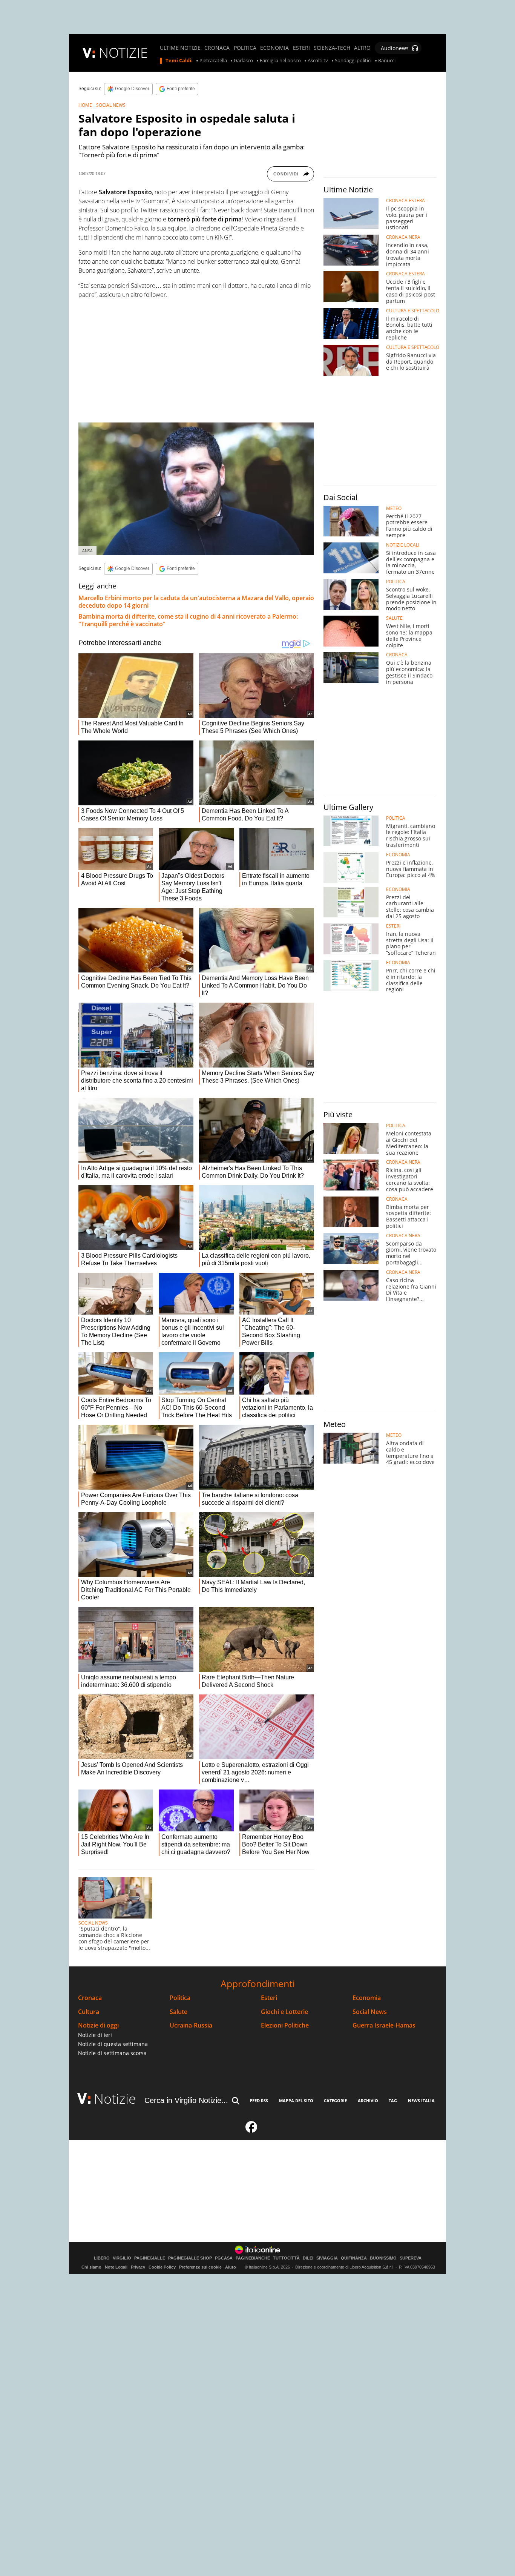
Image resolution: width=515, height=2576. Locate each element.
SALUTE (394, 618)
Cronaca (90, 1998)
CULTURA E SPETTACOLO (413, 311)
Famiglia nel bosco (280, 61)
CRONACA (217, 48)
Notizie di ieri (95, 2035)
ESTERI (301, 48)
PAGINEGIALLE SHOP (190, 2258)
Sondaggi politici (353, 61)
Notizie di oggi (98, 2025)
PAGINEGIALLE (150, 2258)
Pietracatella (213, 61)
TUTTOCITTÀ (286, 2258)
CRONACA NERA (403, 237)
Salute (179, 2012)
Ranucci (387, 61)
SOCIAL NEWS (111, 105)
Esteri (269, 1998)
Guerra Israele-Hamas (384, 2025)
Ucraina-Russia (191, 2025)
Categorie (335, 2101)
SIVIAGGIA (327, 2258)
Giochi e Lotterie (284, 2012)
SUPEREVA (411, 2258)
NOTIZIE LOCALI (403, 545)
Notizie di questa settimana (113, 2044)
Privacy (138, 2267)
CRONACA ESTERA (405, 201)
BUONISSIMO (383, 2258)
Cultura (89, 2012)
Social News (370, 2012)
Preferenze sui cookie (200, 2267)
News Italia (421, 2101)
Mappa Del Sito (296, 2101)
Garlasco (243, 61)
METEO (394, 508)
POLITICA (245, 48)
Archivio (368, 2101)
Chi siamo (91, 2267)
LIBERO (102, 2258)
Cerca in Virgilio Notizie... (186, 2100)
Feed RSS (259, 2101)
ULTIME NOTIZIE (180, 48)
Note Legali (116, 2267)
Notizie (115, 2099)
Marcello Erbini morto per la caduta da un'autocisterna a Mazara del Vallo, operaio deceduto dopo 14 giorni (196, 602)
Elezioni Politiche (285, 2025)
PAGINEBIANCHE (253, 2258)
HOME (85, 105)
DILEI (308, 2258)
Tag (393, 2101)
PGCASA (224, 2258)
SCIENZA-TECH (332, 48)
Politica (180, 1998)
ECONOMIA (274, 48)
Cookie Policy (162, 2267)
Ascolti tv (318, 61)
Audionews (395, 48)
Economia (367, 1998)
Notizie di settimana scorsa (112, 2053)
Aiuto (231, 2267)
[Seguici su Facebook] (251, 2130)
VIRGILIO (122, 2258)
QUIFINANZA (354, 2258)
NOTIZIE (123, 53)
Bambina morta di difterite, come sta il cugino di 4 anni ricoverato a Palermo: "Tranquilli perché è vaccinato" (188, 620)
